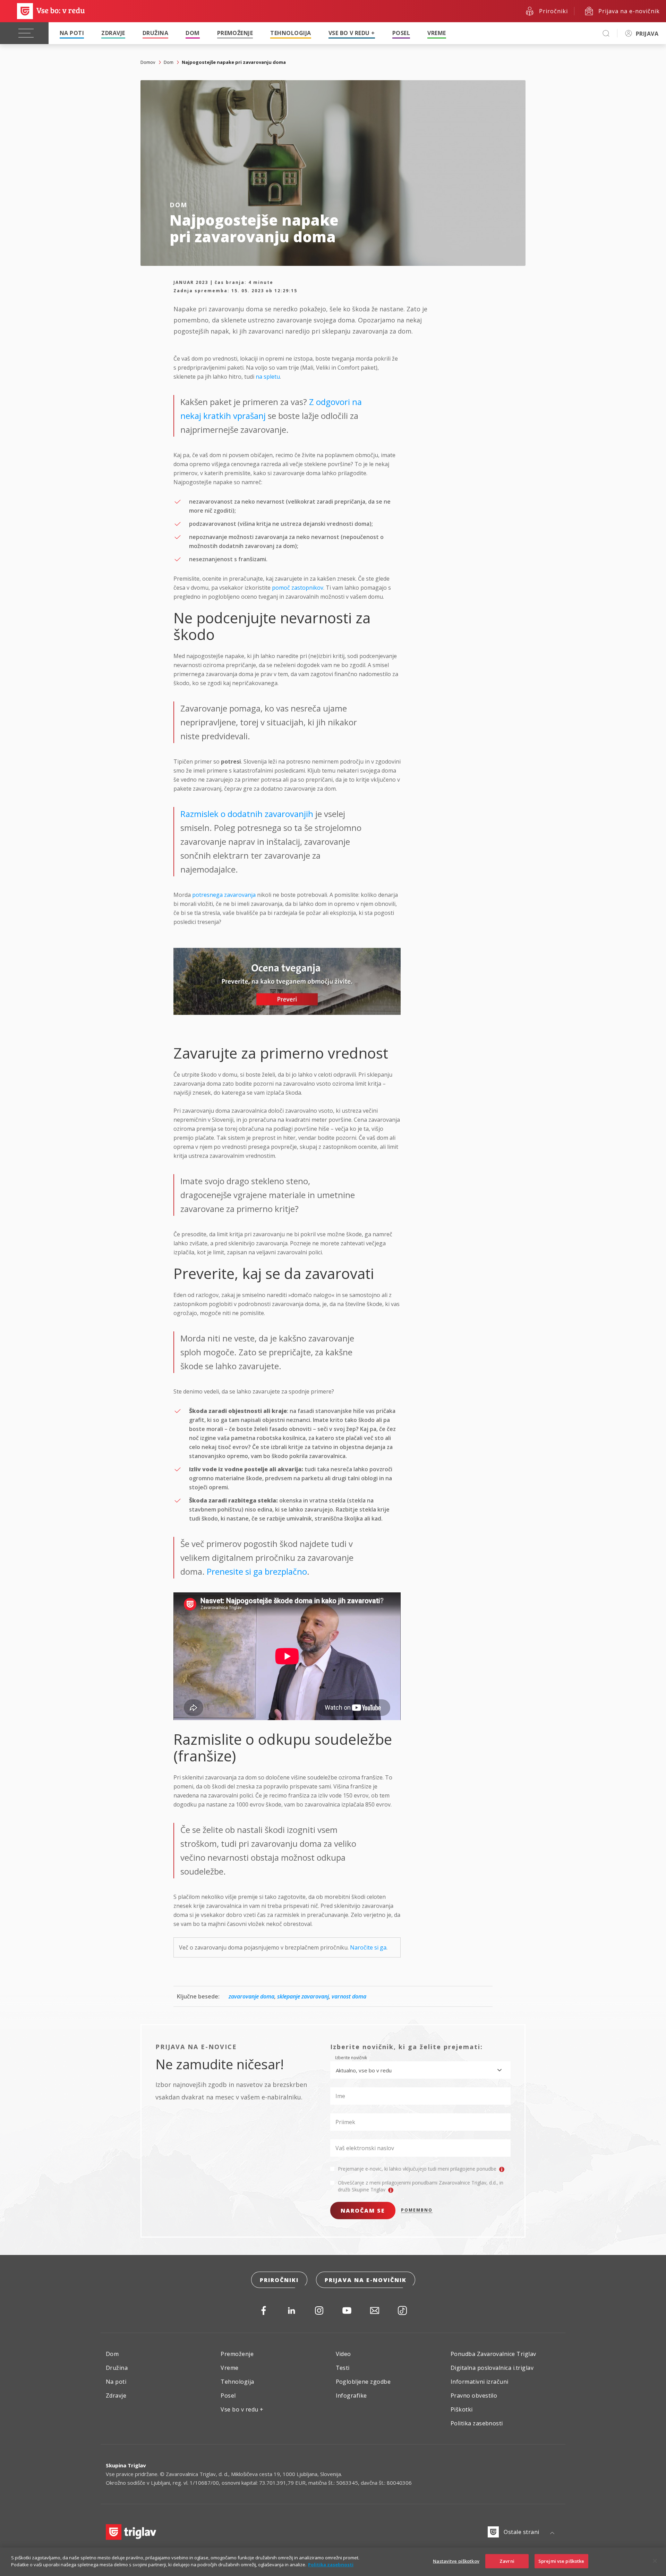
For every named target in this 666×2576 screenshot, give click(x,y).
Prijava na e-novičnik (366, 2280)
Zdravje (113, 33)
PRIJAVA (647, 34)
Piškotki (462, 2409)
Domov (148, 62)
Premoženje (235, 33)
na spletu (268, 377)
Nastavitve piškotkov (456, 2561)
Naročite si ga (368, 1947)
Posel (401, 33)
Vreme (437, 33)
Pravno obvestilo (474, 2396)
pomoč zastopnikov (298, 588)
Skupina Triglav (126, 2465)
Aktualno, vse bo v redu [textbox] (364, 2070)
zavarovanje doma (251, 1996)
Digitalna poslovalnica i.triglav (492, 2368)
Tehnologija (291, 33)
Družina (155, 33)
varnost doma (349, 1996)
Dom (193, 33)
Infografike (351, 2396)
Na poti (72, 33)
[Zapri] (655, 2561)
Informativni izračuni (480, 2382)
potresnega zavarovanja (224, 895)
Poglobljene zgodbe (363, 2382)
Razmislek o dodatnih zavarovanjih (247, 814)
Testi (343, 2368)
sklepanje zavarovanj (303, 1996)
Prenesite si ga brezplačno (257, 1571)
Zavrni (507, 2561)
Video (343, 2354)
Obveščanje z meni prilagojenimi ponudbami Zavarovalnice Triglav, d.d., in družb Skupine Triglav (421, 2186)
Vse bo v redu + (352, 33)
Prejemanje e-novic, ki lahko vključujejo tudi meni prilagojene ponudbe (418, 2169)
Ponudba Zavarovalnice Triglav (493, 2354)
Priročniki (279, 2280)
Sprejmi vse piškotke (561, 2561)
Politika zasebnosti (477, 2423)
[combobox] (420, 2070)
